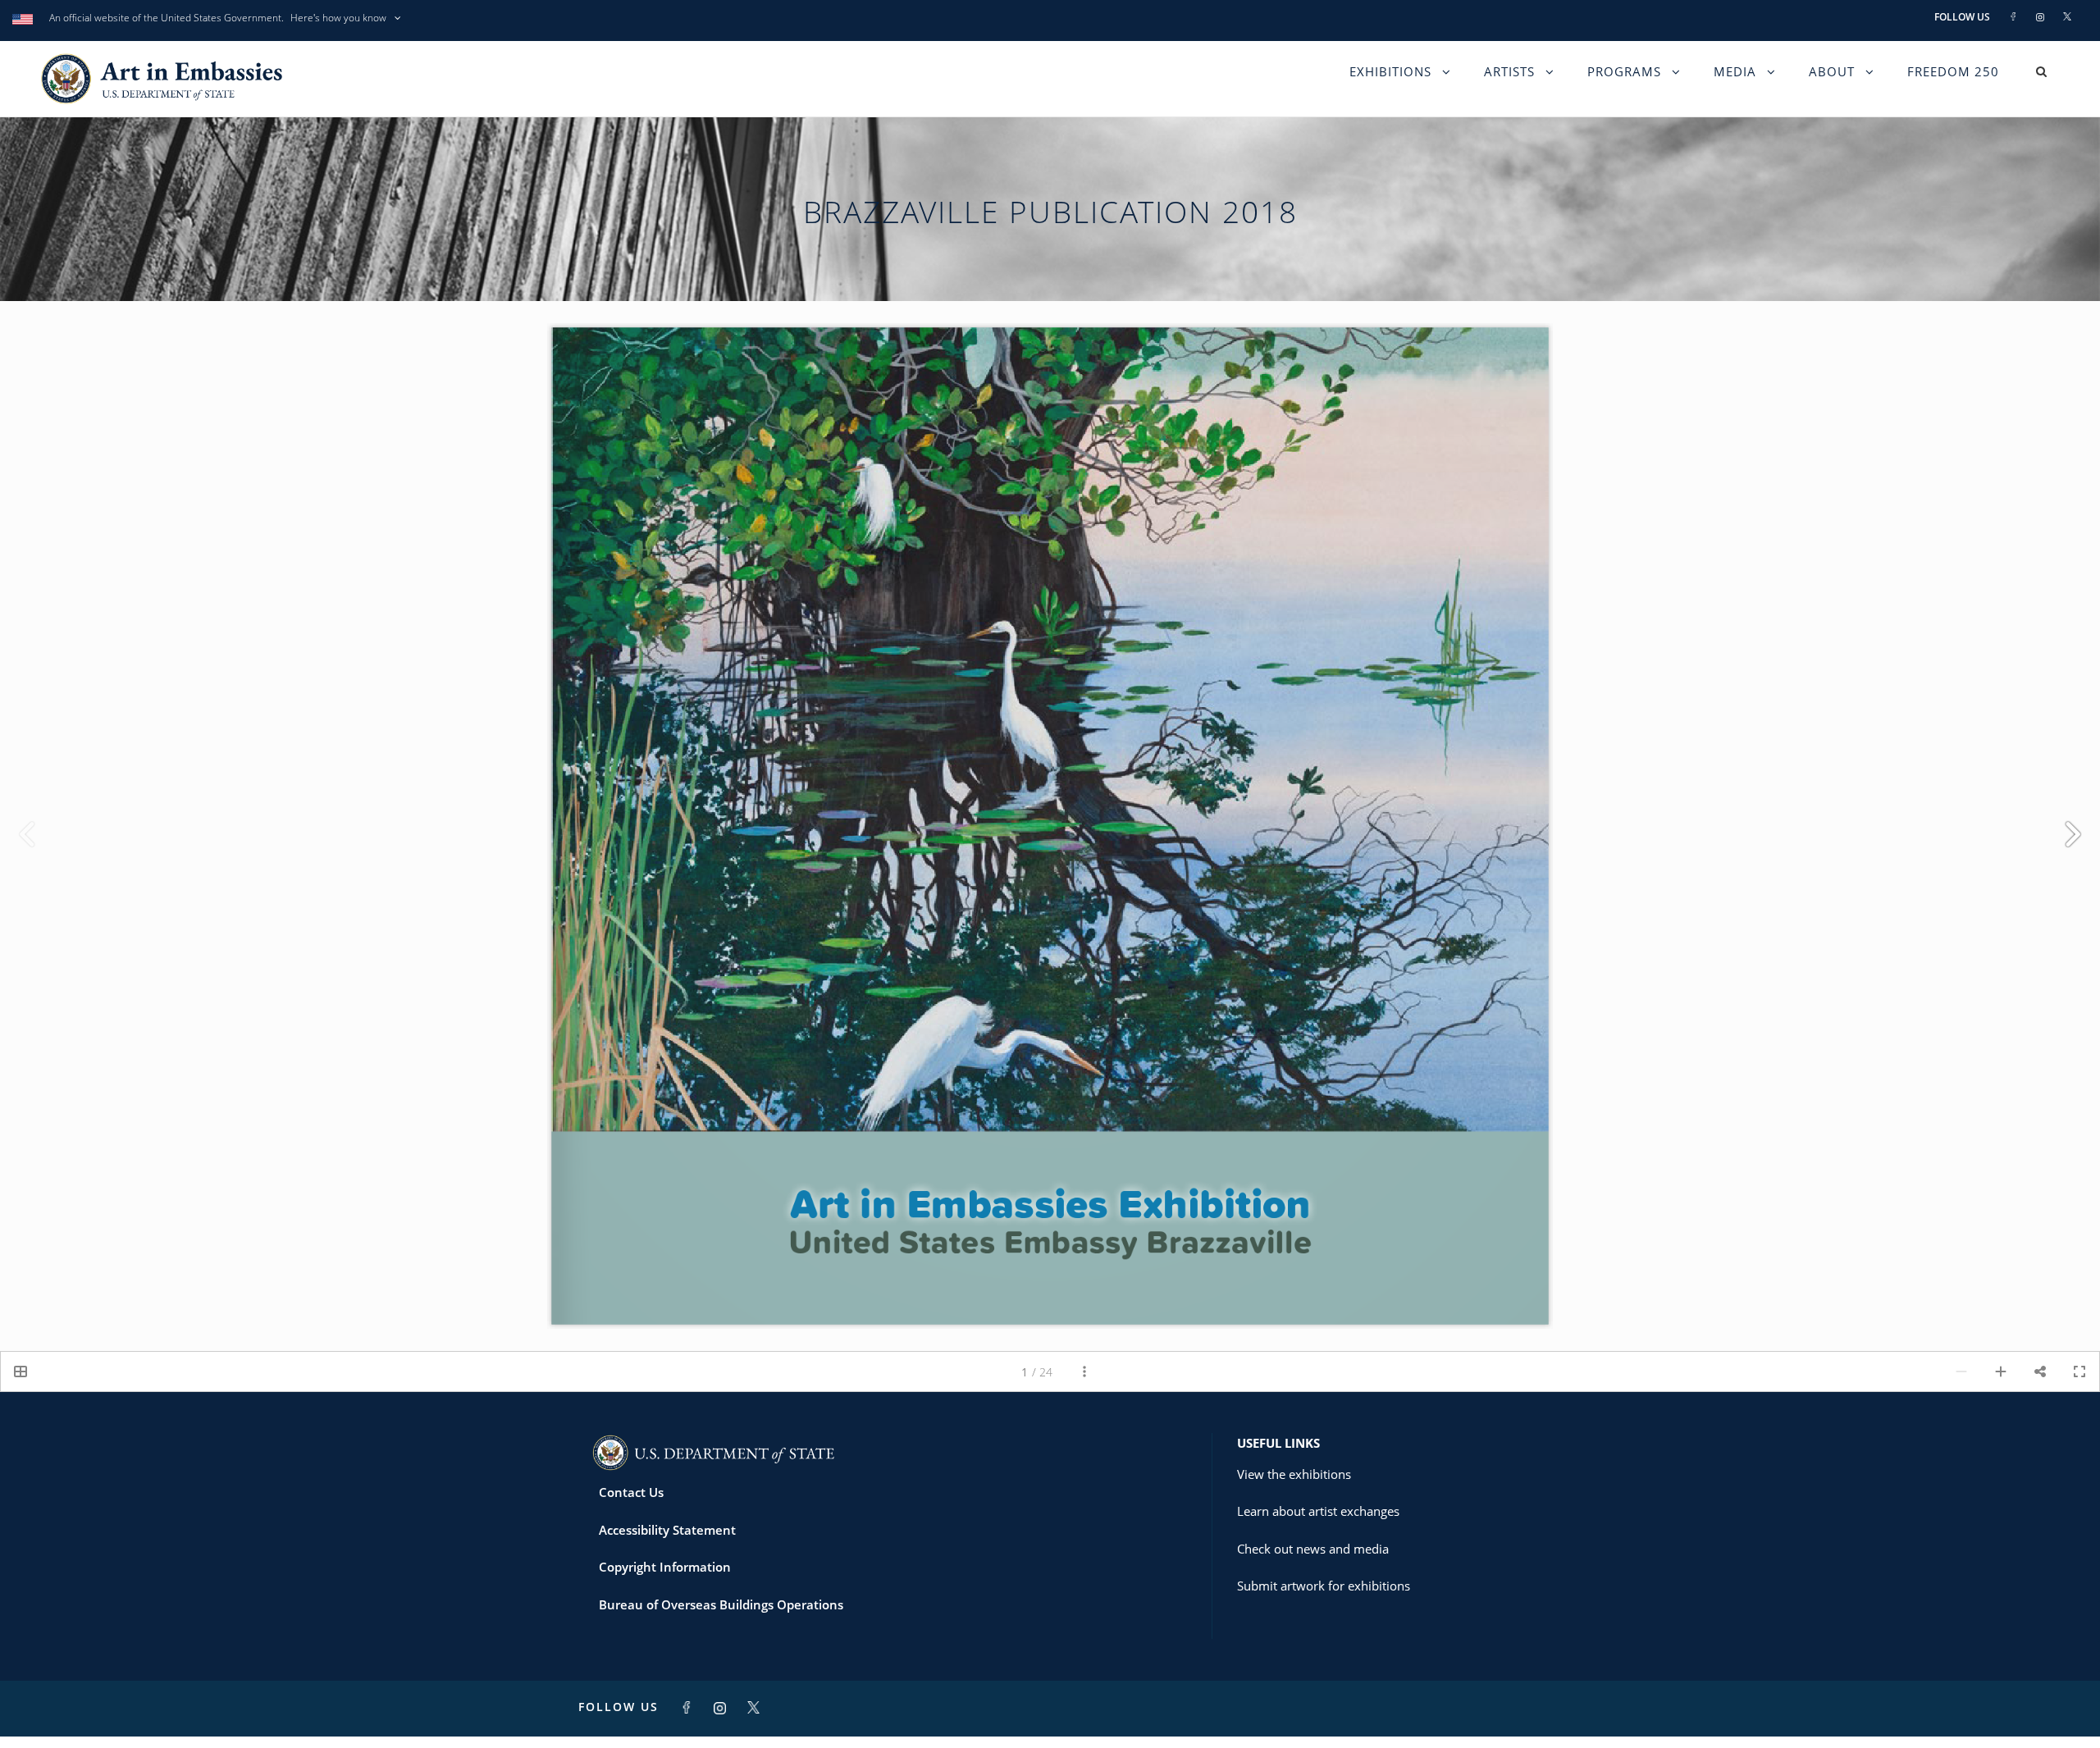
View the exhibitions (1294, 1485)
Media (1735, 84)
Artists (1509, 84)
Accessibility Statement (667, 1540)
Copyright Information (665, 1578)
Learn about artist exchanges (1318, 1522)
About (1832, 84)
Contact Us (631, 1504)
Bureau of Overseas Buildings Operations (721, 1615)
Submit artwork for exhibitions (1324, 1597)
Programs (1624, 84)
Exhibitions (1390, 84)
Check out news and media (1313, 1559)
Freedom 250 (1953, 84)
